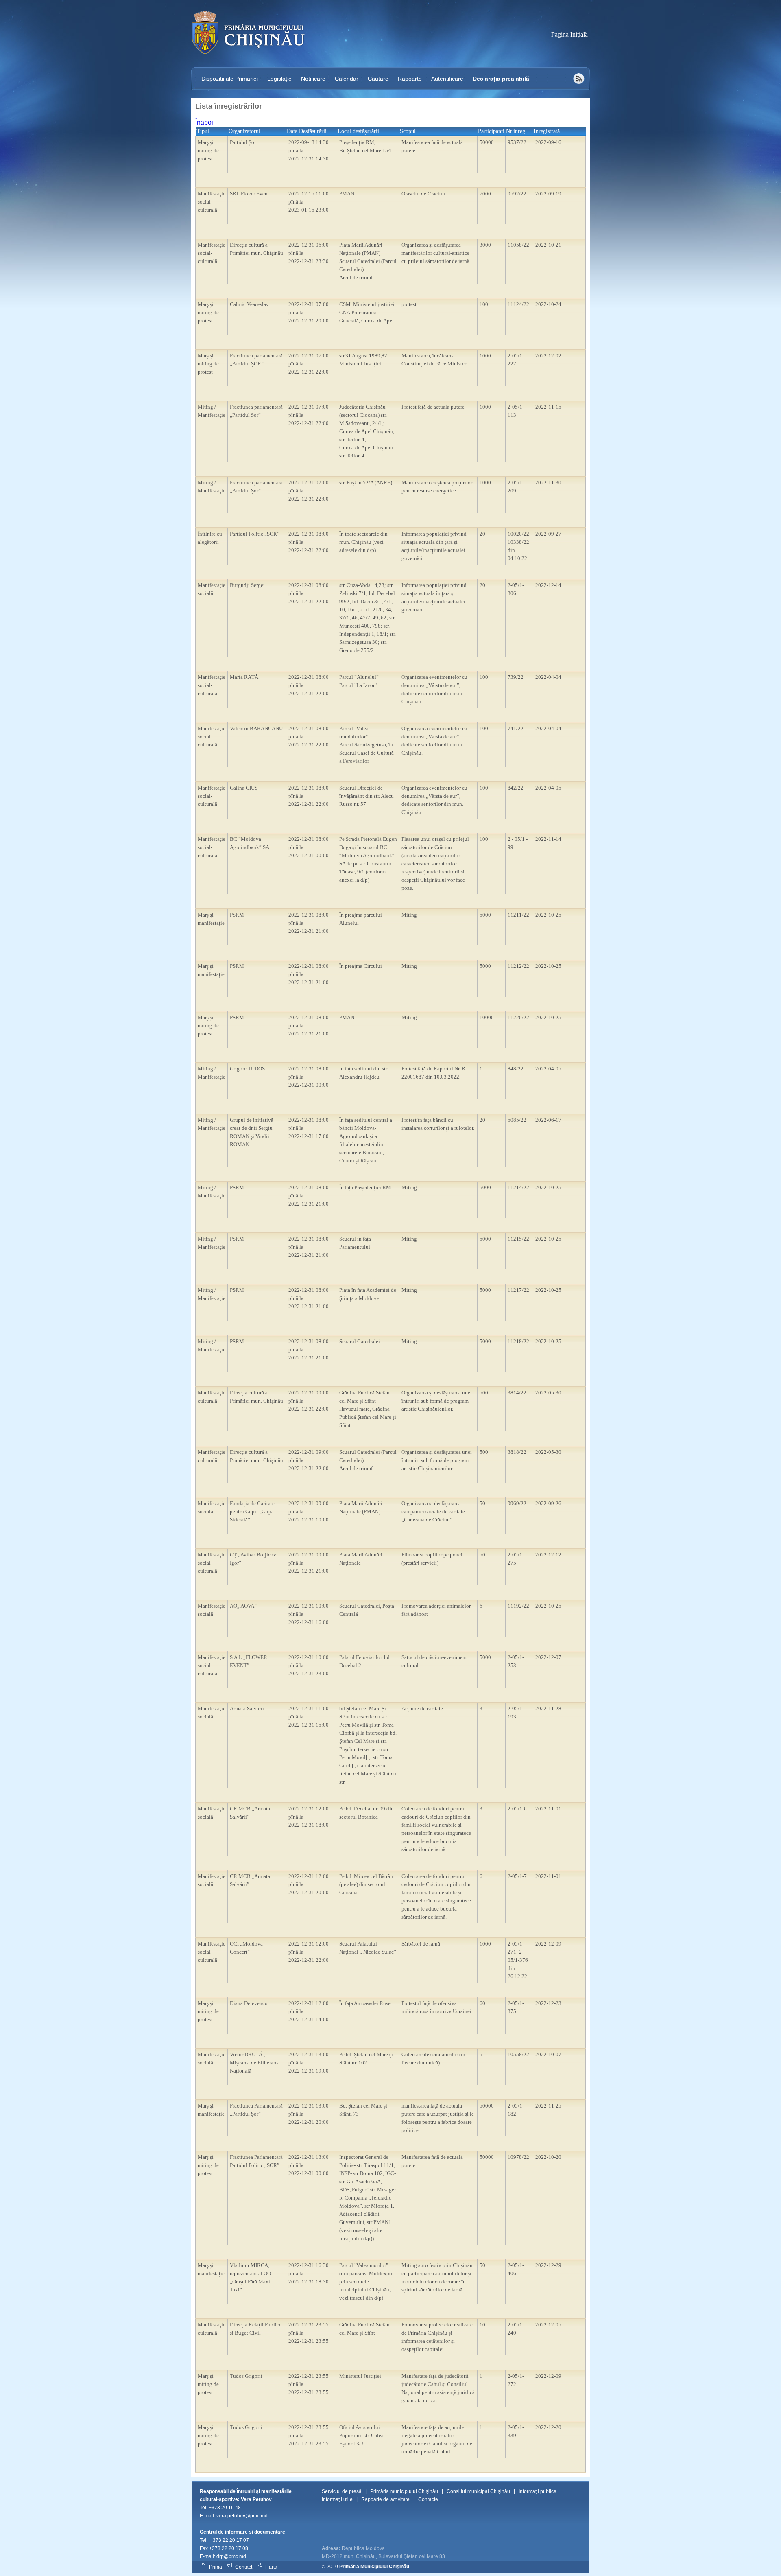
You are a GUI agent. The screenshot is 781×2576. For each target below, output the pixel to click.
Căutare (378, 79)
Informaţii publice (538, 2491)
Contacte (428, 2499)
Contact (244, 2567)
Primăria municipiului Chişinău (404, 2491)
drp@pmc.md (231, 2556)
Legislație (279, 79)
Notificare (313, 79)
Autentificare (447, 79)
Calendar (347, 79)
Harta (271, 2567)
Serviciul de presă (342, 2491)
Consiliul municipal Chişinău (478, 2491)
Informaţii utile (337, 2499)
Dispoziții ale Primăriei (230, 79)
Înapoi (204, 122)
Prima (216, 2567)
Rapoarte (410, 79)
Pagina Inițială (569, 34)
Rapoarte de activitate (385, 2499)
